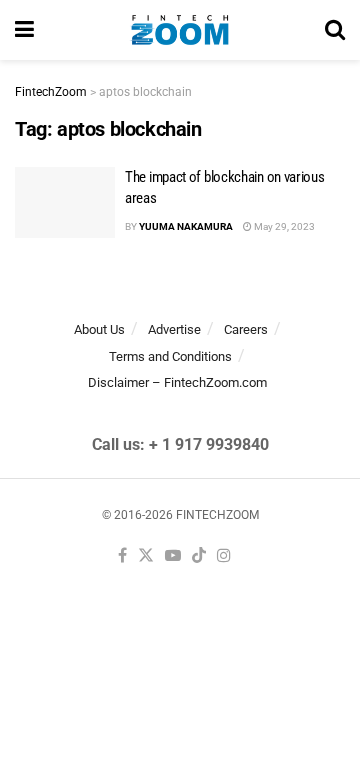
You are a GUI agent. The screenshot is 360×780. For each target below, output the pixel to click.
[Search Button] (335, 30)
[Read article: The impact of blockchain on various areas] (65, 203)
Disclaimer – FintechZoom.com (177, 382)
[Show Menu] (24, 30)
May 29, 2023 (283, 226)
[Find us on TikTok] (199, 556)
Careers (246, 329)
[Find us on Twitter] (146, 556)
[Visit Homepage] (179, 30)
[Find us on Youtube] (173, 556)
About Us (99, 329)
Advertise (174, 329)
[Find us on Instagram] (224, 556)
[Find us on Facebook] (122, 556)
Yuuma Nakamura (186, 226)
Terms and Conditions (170, 356)
